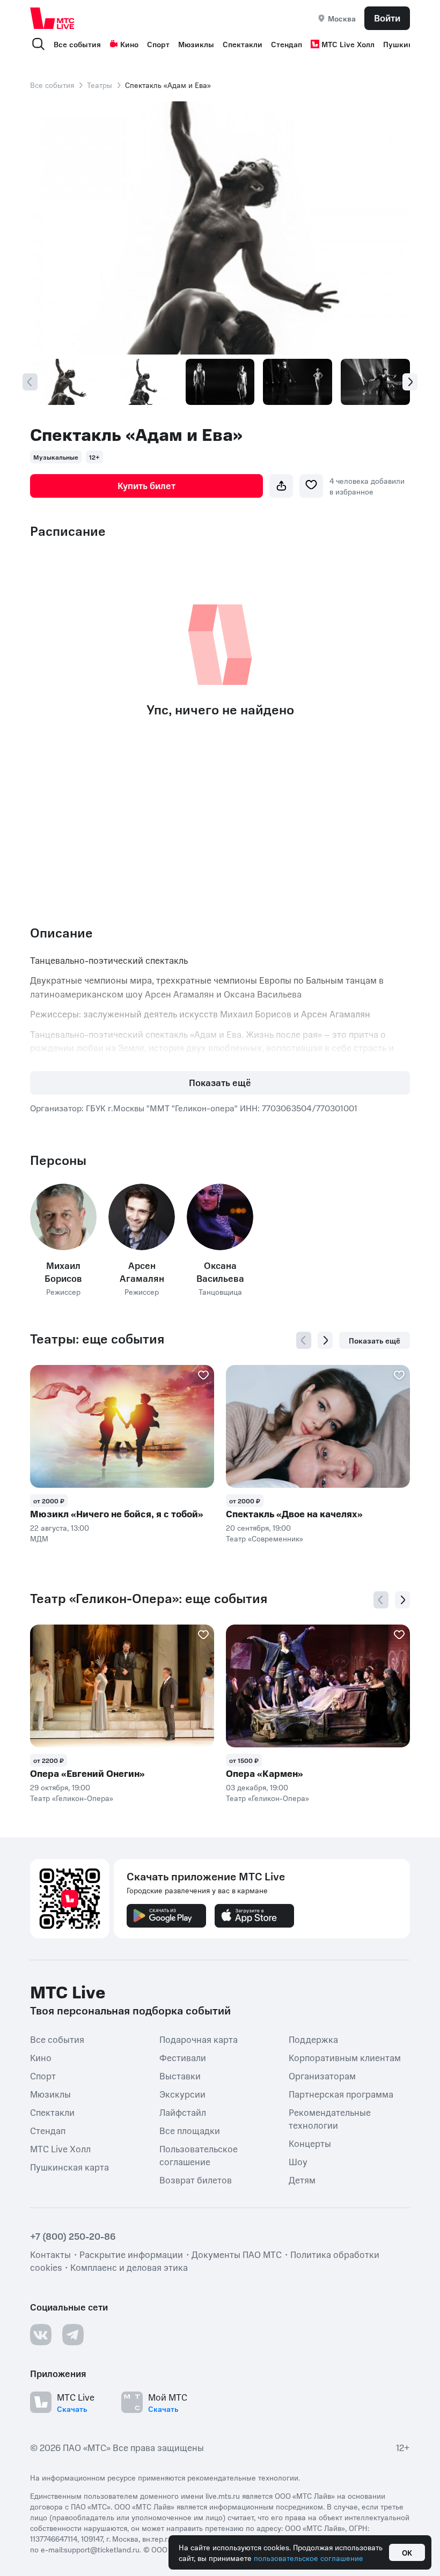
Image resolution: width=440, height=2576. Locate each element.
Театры (100, 85)
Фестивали (183, 2057)
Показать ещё (220, 1082)
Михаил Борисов (63, 1272)
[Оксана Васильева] (220, 1217)
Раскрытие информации (131, 2254)
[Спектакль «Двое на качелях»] (318, 1426)
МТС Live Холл (348, 44)
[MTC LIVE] (53, 18)
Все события (77, 44)
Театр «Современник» (265, 1538)
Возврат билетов (196, 2180)
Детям (302, 2180)
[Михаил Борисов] (63, 1217)
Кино (129, 44)
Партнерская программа (341, 2094)
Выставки (180, 2076)
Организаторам (322, 2076)
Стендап (287, 44)
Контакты (50, 2254)
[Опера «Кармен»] (318, 1686)
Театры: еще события (97, 1339)
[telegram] (73, 2335)
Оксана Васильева (220, 1272)
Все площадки (190, 2130)
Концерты (310, 2143)
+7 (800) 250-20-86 (73, 2236)
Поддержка (313, 2039)
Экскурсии (182, 2094)
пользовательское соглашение (309, 2558)
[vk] (41, 2335)
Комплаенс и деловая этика (129, 2267)
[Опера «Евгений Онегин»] (122, 1686)
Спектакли (243, 44)
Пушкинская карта (69, 2167)
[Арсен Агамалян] (142, 1217)
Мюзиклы (196, 44)
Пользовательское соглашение (199, 2155)
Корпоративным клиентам (345, 2057)
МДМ (39, 1538)
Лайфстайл (183, 2112)
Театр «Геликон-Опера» (72, 1798)
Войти (387, 18)
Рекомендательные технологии (330, 2119)
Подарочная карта (199, 2039)
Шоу (298, 2161)
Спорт (158, 44)
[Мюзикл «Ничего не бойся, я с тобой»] (122, 1426)
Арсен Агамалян (142, 1272)
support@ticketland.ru (102, 2549)
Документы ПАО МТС (237, 2254)
